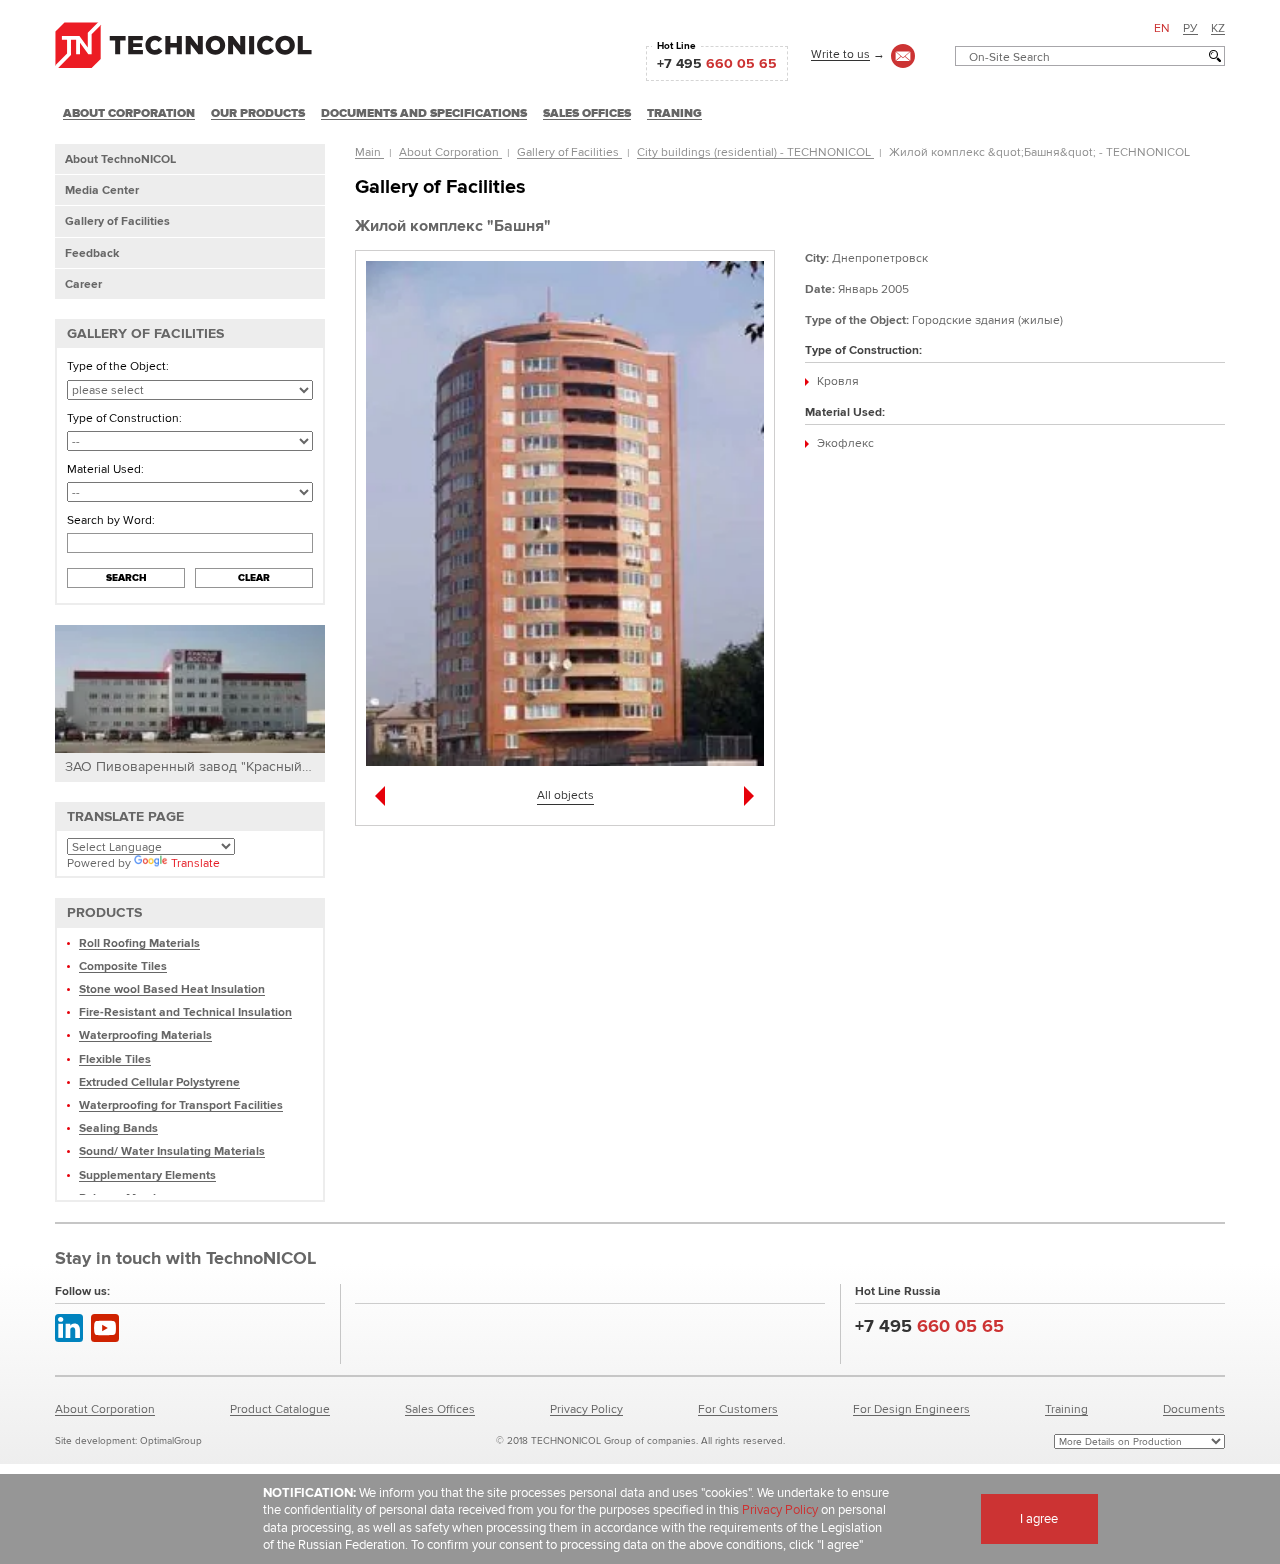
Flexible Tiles (115, 1058)
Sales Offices (440, 1408)
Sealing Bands (118, 1127)
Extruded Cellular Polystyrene (159, 1081)
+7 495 (717, 63)
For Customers (738, 1408)
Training (1066, 1408)
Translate (195, 862)
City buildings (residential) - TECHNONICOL (755, 151)
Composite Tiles (123, 965)
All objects (565, 794)
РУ (1190, 27)
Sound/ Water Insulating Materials (172, 1150)
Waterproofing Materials (145, 1034)
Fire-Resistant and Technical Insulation (185, 1011)
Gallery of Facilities (569, 151)
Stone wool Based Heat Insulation (172, 988)
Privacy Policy (586, 1408)
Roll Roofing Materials (139, 942)
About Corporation (450, 151)
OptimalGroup (171, 1440)
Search (126, 577)
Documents (1194, 1408)
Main (369, 151)
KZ (1218, 27)
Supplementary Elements (147, 1174)
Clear (254, 577)
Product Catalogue (280, 1408)
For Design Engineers (911, 1408)
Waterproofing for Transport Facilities (181, 1104)
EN (1162, 27)
